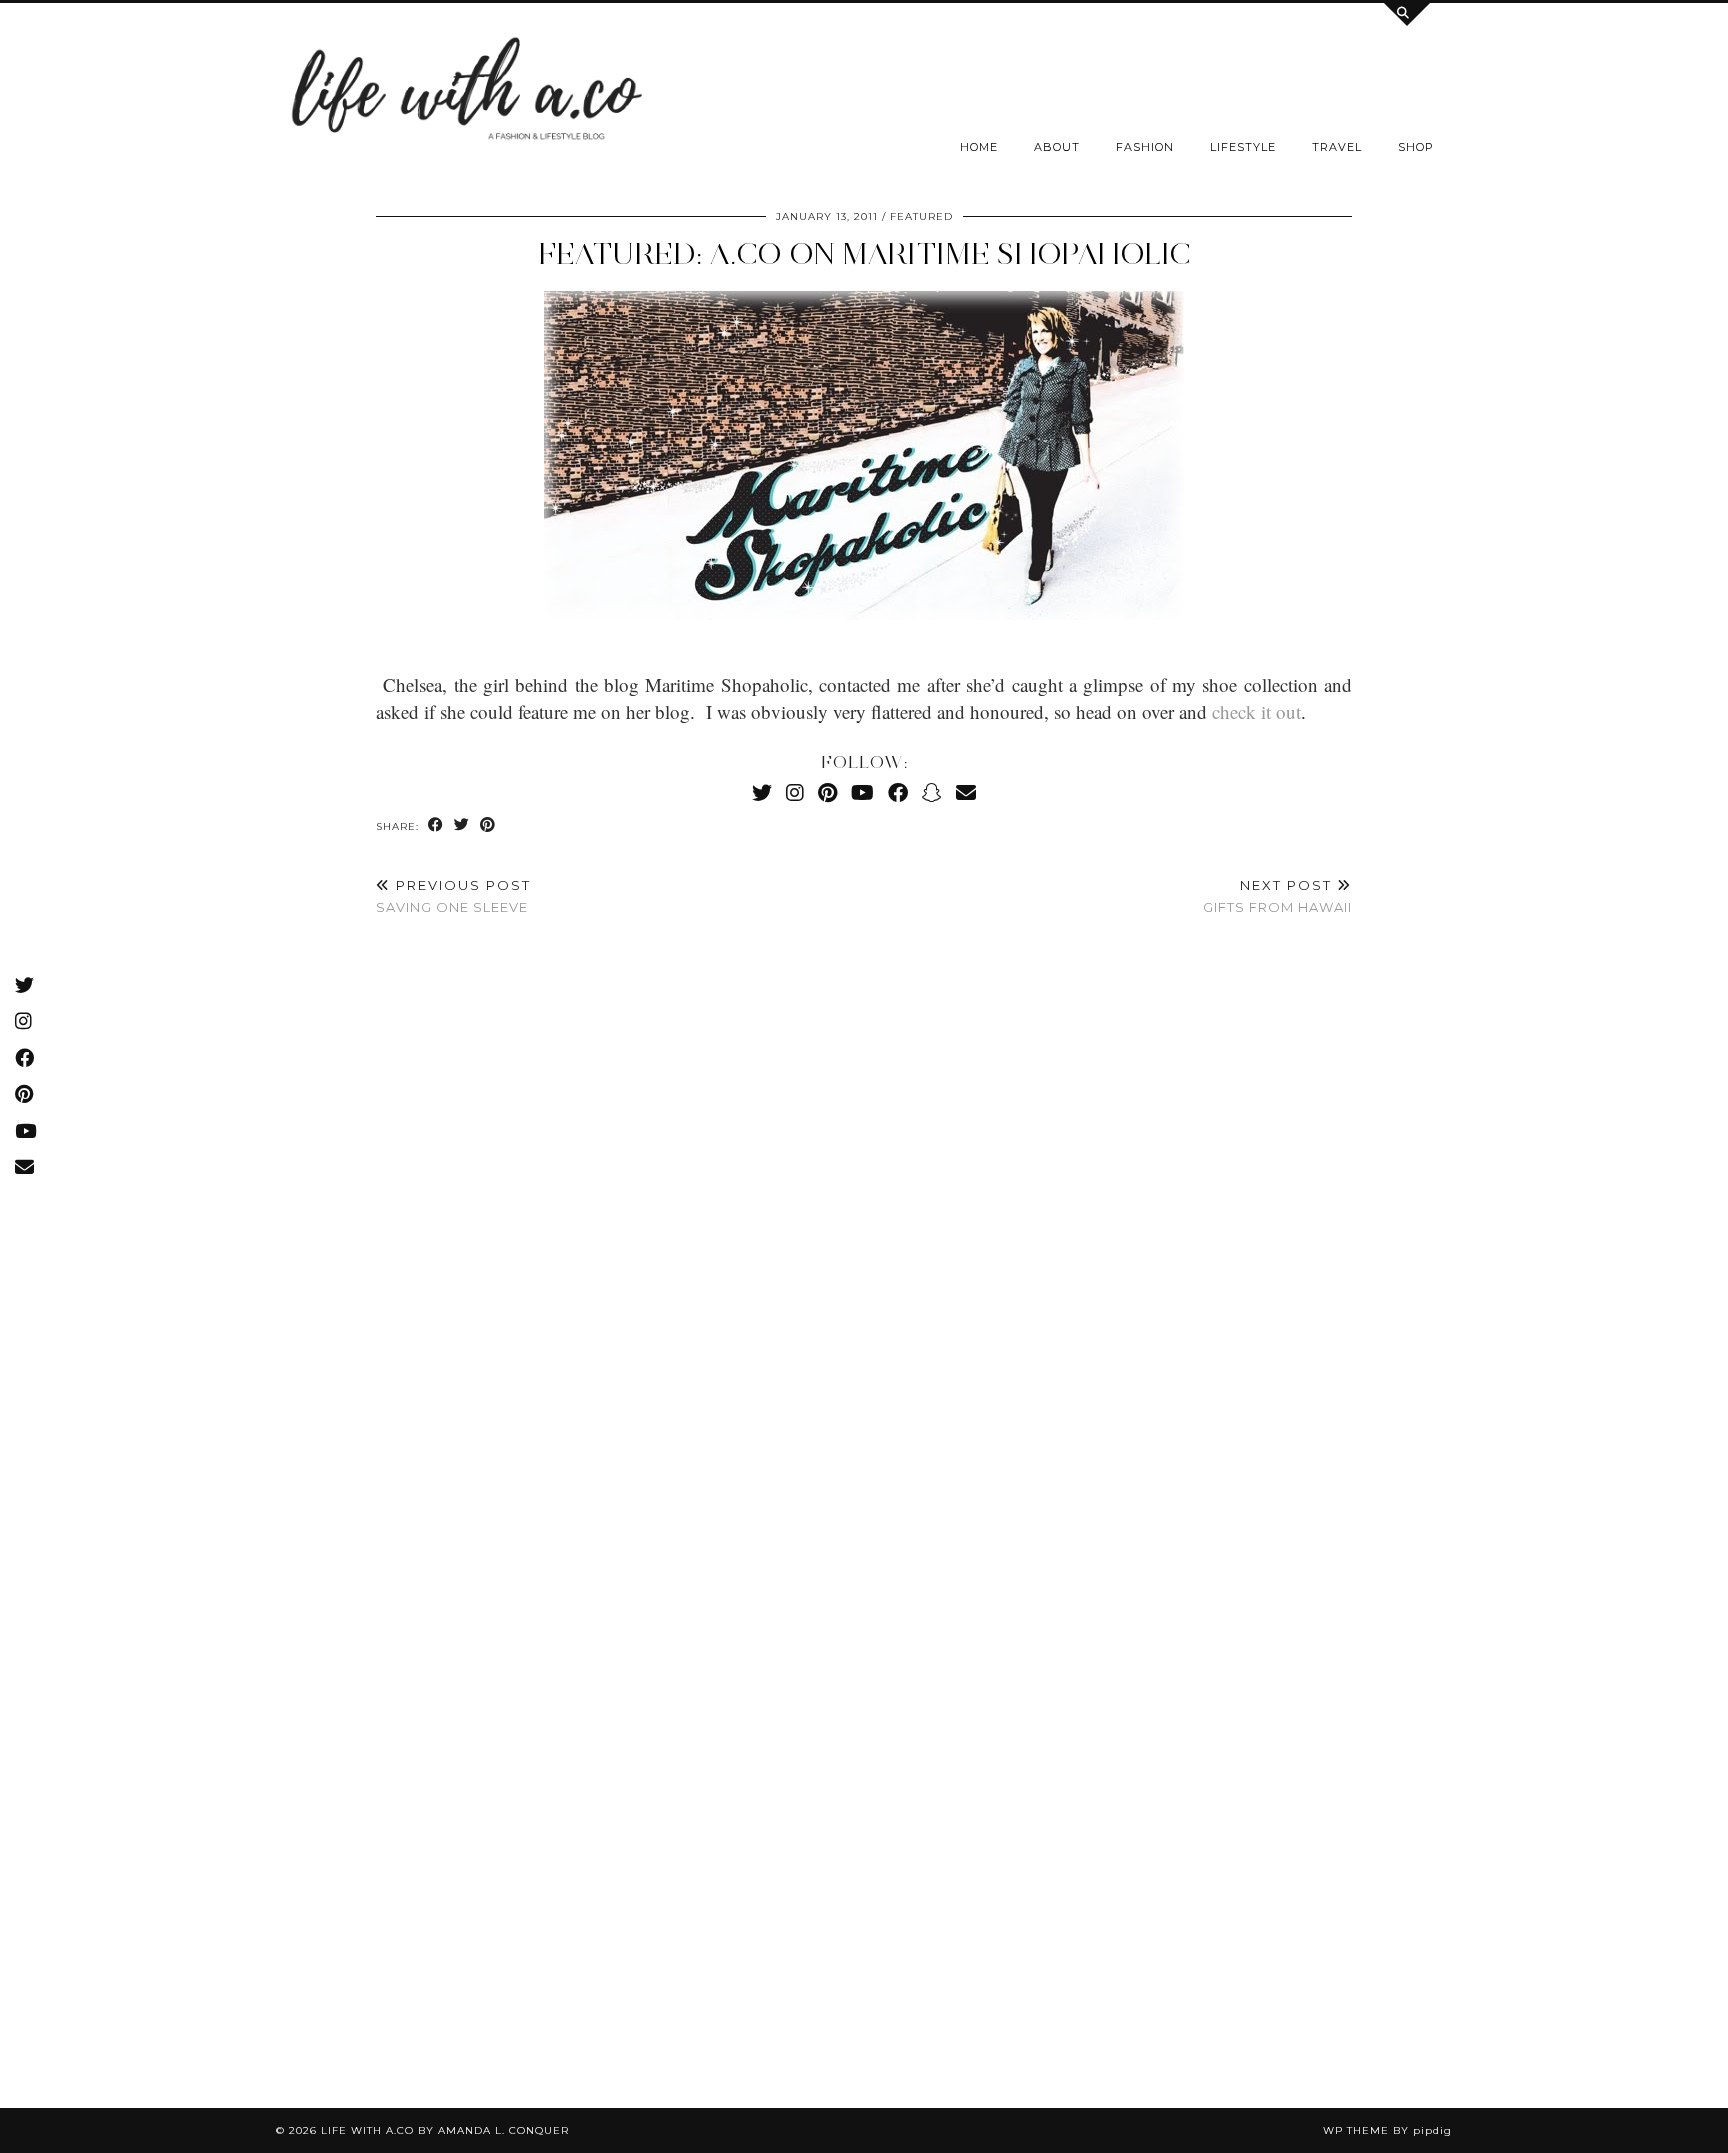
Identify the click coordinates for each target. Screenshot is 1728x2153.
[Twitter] (762, 792)
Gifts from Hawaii (1277, 896)
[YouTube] (862, 792)
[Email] (966, 792)
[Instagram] (795, 792)
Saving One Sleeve (453, 896)
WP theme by (1387, 2130)
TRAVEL (1337, 147)
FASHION (1145, 147)
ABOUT (1057, 147)
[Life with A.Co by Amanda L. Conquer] (464, 94)
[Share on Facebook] (436, 825)
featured (921, 216)
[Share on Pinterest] (488, 825)
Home (979, 147)
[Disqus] (864, 1229)
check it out (1256, 711)
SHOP (1416, 147)
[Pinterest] (827, 792)
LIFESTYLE (1243, 147)
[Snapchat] (932, 792)
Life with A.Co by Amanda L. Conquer (445, 2130)
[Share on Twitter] (462, 825)
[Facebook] (898, 792)
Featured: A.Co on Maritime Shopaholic (864, 253)
